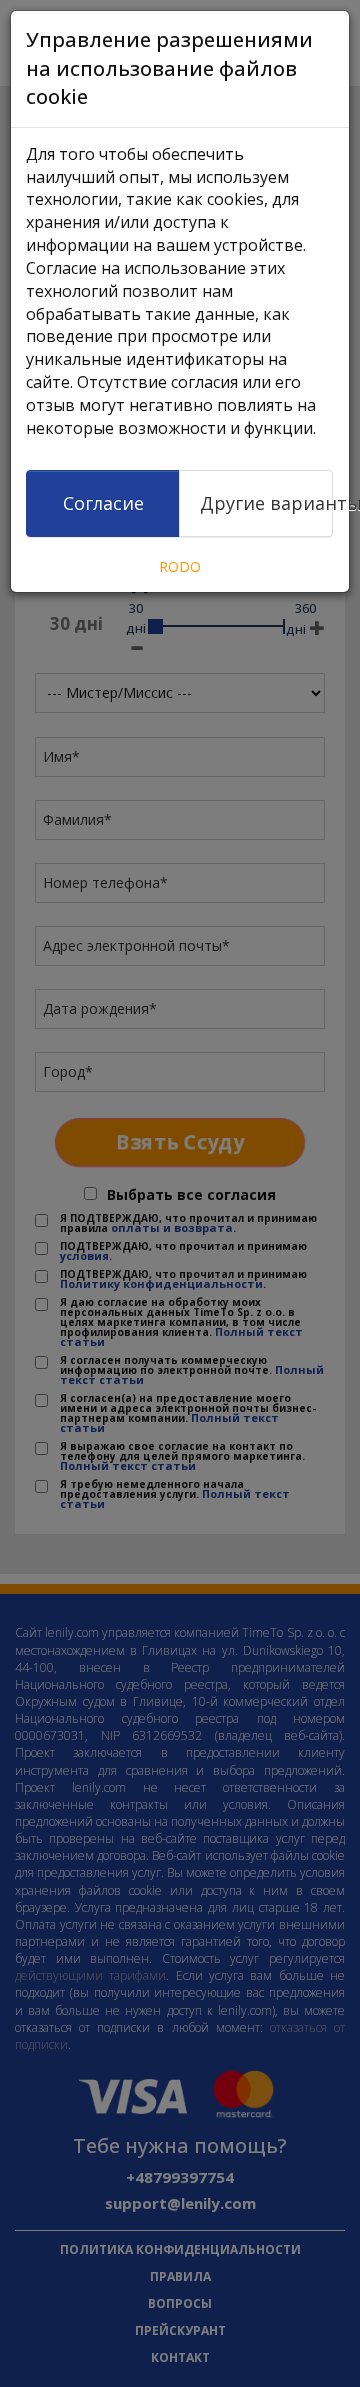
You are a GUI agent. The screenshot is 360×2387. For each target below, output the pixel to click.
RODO (180, 566)
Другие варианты (266, 503)
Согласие (103, 503)
